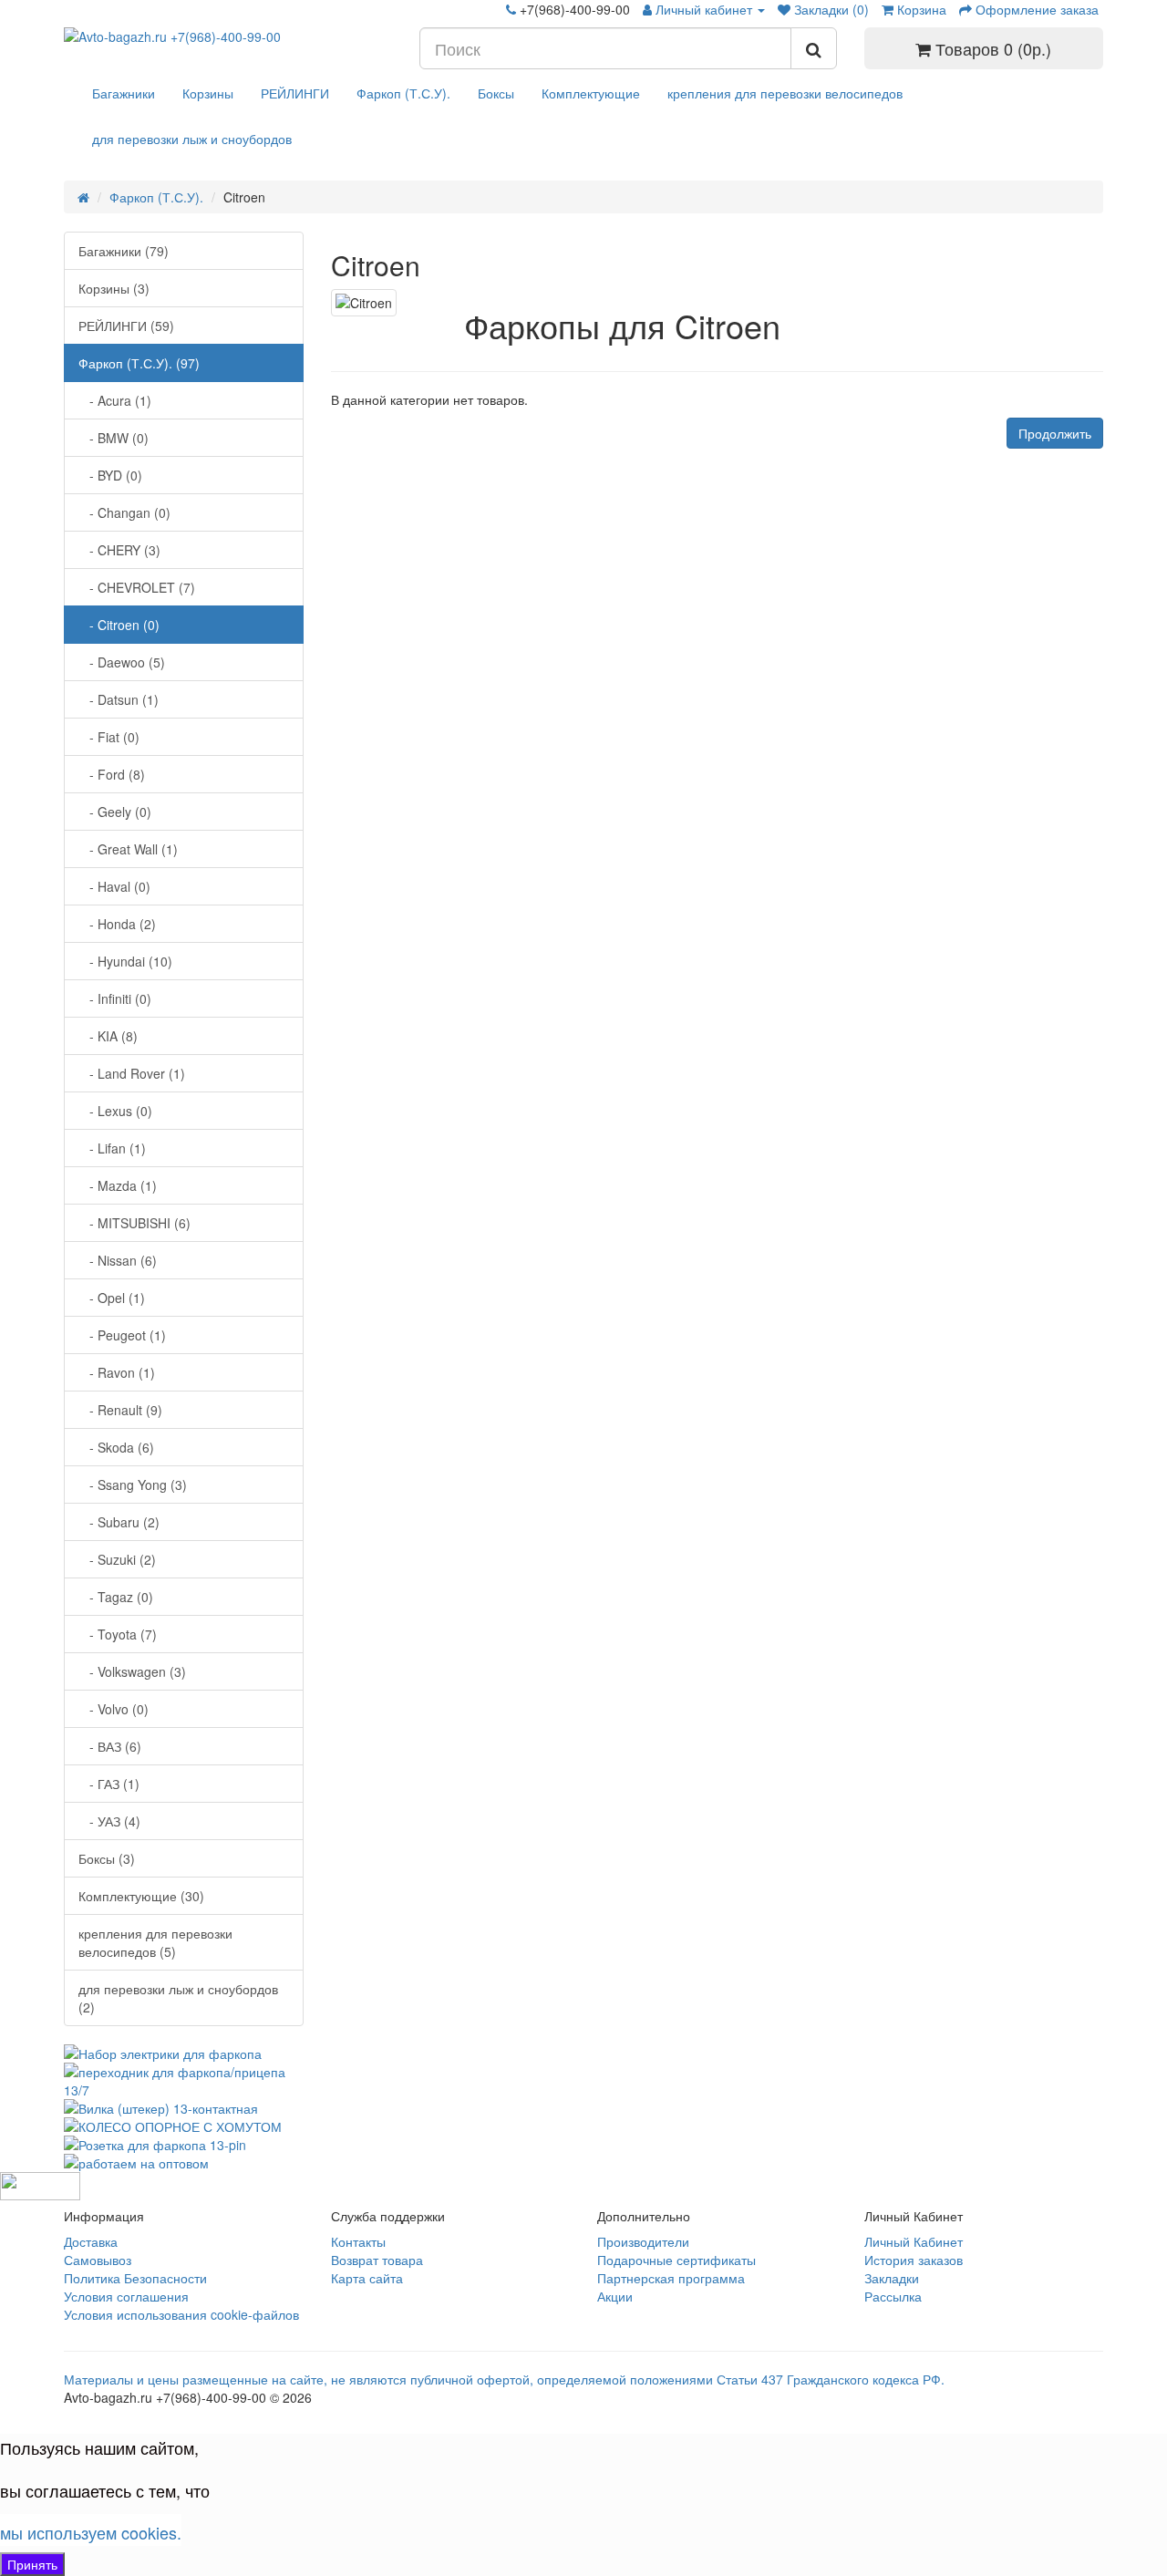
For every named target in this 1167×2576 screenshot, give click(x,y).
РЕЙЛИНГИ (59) (126, 326)
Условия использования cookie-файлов (181, 2314)
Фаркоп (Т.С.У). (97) (139, 363)
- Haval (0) (114, 886)
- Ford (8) (112, 774)
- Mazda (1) (118, 1185)
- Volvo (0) (114, 1709)
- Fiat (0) (109, 737)
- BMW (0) (114, 438)
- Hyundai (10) (125, 961)
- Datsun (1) (119, 699)
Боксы (496, 93)
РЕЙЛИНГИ (295, 93)
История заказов (914, 2260)
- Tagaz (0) (116, 1597)
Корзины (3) (114, 288)
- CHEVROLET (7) (137, 587)
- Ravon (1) (117, 1372)
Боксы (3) (107, 1858)
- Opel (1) (112, 1298)
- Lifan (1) (112, 1148)
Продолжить (1055, 433)
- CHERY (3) (119, 550)
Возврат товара (377, 2260)
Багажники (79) (124, 251)
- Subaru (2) (119, 1522)
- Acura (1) (115, 400)
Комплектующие (591, 93)
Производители (643, 2241)
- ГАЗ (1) (109, 1784)
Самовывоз (98, 2260)
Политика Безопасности (135, 2278)
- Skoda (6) (116, 1447)
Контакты (358, 2241)
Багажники (124, 93)
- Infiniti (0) (115, 998)
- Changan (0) (124, 512)
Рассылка (893, 2296)
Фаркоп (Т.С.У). (403, 93)
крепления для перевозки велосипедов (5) (155, 1942)
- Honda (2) (117, 924)
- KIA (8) (108, 1036)
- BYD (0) (110, 475)
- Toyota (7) (118, 1634)
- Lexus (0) (115, 1111)
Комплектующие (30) (141, 1896)
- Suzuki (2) (117, 1559)
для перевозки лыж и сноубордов (192, 139)
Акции (615, 2296)
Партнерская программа (671, 2278)
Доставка (91, 2241)
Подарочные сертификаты (676, 2260)
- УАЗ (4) (109, 1821)
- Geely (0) (115, 812)
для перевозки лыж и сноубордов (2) (178, 1998)
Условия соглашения (126, 2296)
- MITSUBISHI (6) (134, 1223)
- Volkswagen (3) (132, 1671)
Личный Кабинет (914, 2241)
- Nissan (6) (118, 1260)
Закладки (892, 2278)
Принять (32, 2564)
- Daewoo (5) (122, 662)
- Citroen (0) (119, 625)
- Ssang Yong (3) (133, 1485)
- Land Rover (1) (132, 1073)
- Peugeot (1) (122, 1335)
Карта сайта (367, 2278)
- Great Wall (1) (128, 849)
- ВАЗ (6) (110, 1746)
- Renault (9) (120, 1410)
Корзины (208, 93)
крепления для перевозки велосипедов (785, 93)
